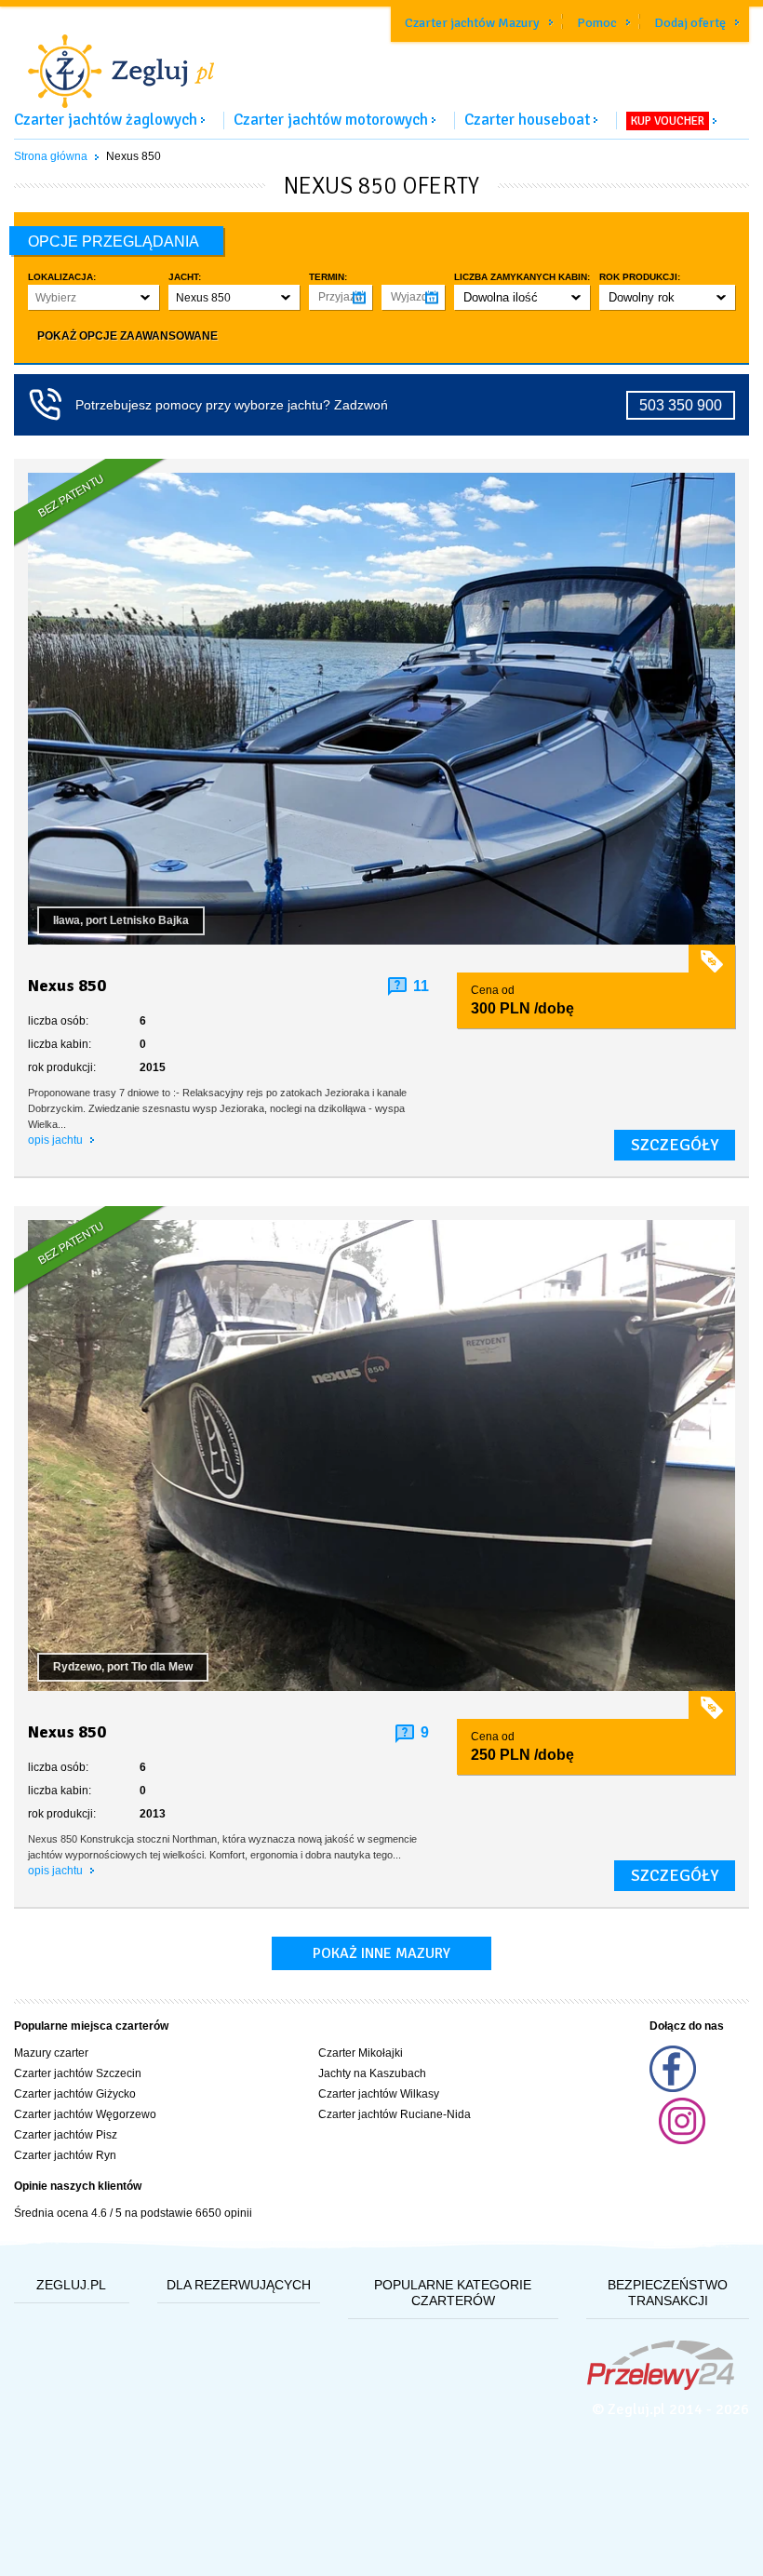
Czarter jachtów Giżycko (75, 2094)
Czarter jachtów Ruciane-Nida (395, 2114)
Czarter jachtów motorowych (331, 120)
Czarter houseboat (527, 120)
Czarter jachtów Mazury (472, 23)
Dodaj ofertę (690, 23)
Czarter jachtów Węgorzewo (85, 2114)
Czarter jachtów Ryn (65, 2155)
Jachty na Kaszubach (372, 2073)
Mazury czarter (51, 2053)
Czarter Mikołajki (361, 2053)
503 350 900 (681, 405)
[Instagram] (682, 2140)
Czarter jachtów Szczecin (78, 2073)
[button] (94, 297)
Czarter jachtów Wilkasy (379, 2094)
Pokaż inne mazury (381, 1953)
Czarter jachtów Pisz (66, 2135)
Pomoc (597, 23)
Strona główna (51, 156)
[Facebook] (673, 2088)
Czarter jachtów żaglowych (106, 120)
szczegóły (675, 1145)
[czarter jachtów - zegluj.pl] (381, 60)
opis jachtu (57, 1140)
